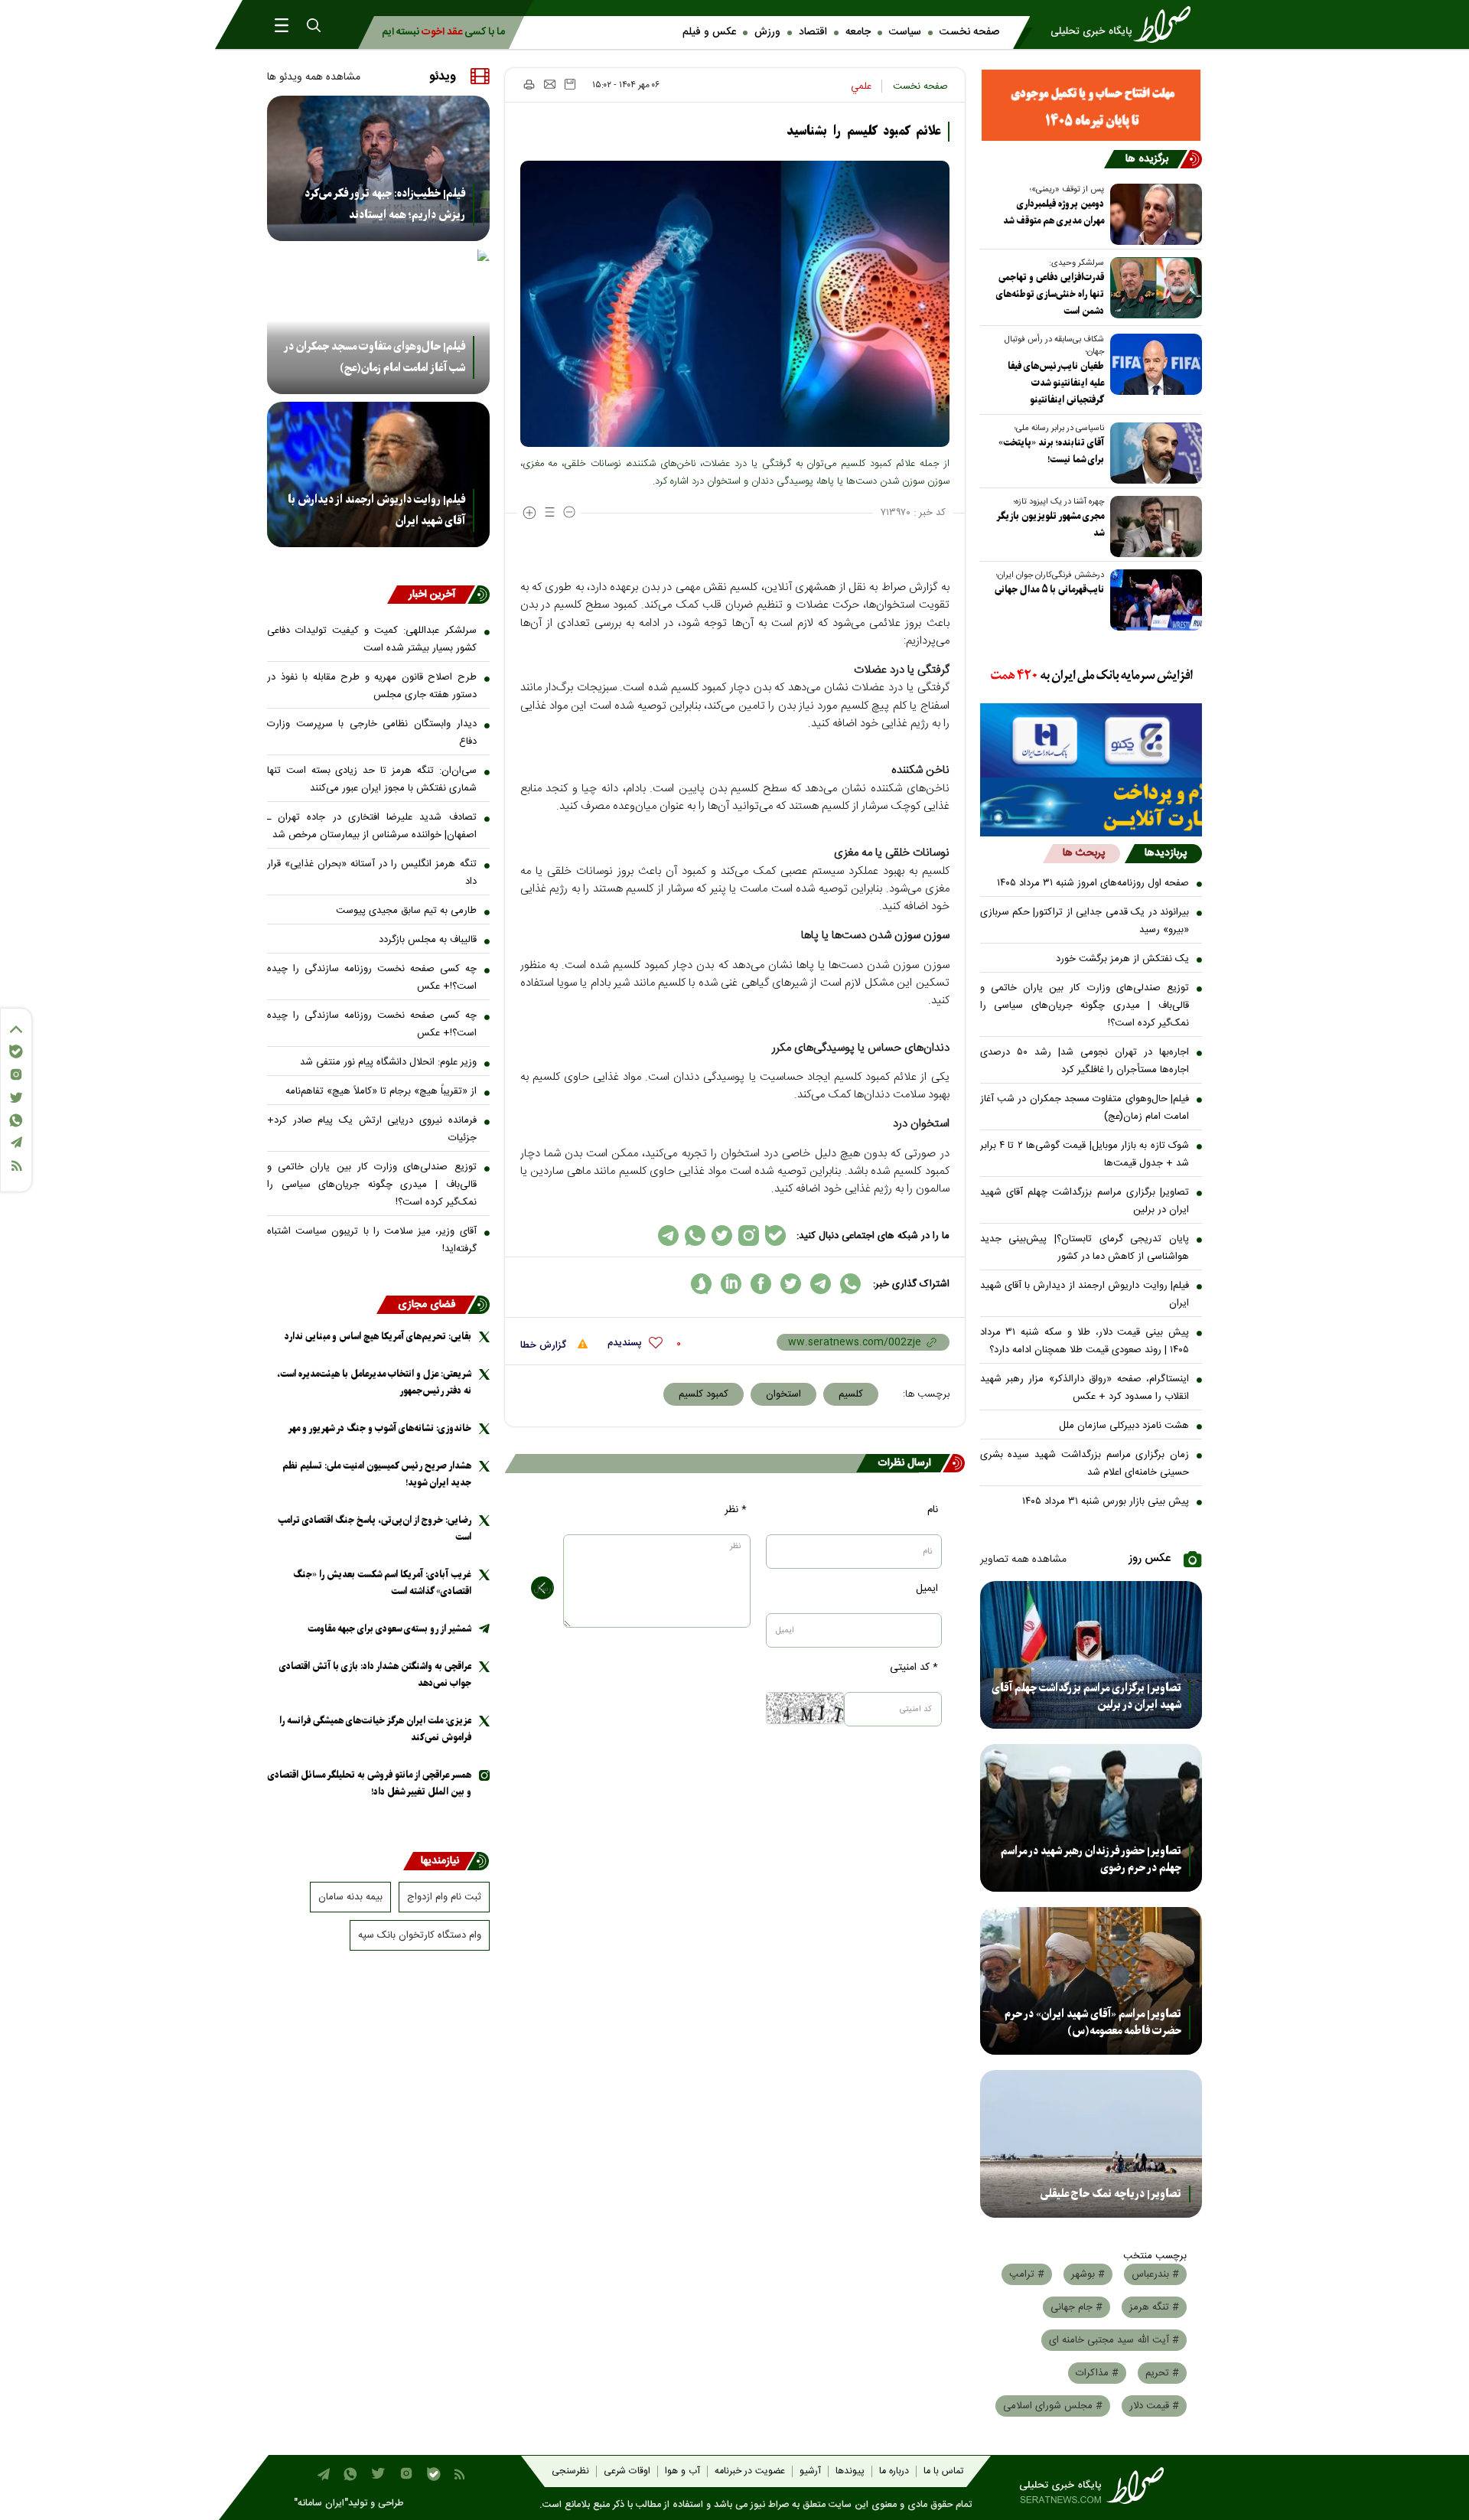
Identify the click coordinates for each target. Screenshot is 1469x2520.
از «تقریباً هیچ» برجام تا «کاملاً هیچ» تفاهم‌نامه (381, 1091)
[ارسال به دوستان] (550, 84)
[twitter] (791, 1284)
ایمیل (927, 1589)
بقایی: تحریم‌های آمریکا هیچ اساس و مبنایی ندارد (378, 1337)
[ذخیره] (570, 84)
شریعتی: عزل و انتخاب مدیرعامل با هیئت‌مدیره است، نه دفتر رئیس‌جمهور (374, 1382)
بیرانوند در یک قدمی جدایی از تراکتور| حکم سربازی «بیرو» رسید (1085, 921)
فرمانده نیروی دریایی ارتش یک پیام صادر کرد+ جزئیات (372, 1129)
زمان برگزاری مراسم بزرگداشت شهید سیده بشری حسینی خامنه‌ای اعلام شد (1085, 1464)
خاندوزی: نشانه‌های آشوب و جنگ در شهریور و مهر (379, 1428)
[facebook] (761, 1284)
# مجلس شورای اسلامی (1053, 2406)
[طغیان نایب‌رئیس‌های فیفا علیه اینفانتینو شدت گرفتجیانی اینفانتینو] (1153, 364)
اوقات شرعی (627, 2471)
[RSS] (16, 1166)
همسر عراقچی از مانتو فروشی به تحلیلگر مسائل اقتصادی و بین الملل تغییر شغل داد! (370, 1783)
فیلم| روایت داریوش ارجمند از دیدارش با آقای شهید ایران (1085, 1294)
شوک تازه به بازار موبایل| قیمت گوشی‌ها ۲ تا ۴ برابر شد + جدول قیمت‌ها (1085, 1154)
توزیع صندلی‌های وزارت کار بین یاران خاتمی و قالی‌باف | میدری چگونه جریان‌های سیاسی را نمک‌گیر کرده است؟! (1085, 1006)
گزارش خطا (545, 1345)
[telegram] (821, 1284)
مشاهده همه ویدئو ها (314, 77)
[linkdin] (731, 1284)
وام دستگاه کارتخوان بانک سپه (420, 1935)
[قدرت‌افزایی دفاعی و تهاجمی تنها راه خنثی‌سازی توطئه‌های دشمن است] (1153, 288)
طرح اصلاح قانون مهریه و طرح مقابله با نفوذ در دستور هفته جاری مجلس (372, 686)
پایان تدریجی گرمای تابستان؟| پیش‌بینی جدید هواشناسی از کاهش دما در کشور (1085, 1248)
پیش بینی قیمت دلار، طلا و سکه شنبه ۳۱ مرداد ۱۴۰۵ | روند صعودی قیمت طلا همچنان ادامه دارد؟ (1085, 1341)
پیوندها (850, 2471)
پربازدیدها (1166, 853)
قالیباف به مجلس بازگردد (428, 940)
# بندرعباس (1155, 2274)
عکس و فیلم (709, 32)
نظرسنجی (570, 2471)
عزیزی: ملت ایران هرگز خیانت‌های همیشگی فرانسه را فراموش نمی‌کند (375, 1729)
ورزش (767, 32)
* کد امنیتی (914, 1668)
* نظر (736, 1510)
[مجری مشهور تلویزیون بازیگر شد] (1153, 526)
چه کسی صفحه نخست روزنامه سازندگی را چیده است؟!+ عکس (372, 978)
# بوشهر (1088, 2274)
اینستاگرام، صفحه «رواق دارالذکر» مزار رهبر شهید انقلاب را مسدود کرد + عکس (1085, 1388)
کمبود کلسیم (704, 1394)
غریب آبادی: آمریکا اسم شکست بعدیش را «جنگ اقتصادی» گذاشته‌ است (382, 1583)
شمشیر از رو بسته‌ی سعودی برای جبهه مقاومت (389, 1629)
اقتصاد (813, 32)
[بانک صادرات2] (1091, 740)
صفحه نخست (969, 32)
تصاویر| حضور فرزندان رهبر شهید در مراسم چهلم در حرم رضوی (1091, 1860)
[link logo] (1125, 24)
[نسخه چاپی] (528, 84)
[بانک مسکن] (1091, 105)
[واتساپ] (16, 1120)
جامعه (858, 32)
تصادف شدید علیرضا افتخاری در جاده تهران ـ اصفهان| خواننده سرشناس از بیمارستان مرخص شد (372, 826)
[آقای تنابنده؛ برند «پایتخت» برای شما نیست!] (1153, 453)
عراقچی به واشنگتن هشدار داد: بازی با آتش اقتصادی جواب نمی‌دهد (375, 1675)
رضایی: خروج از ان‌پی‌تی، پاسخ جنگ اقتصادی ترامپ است (375, 1529)
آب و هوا (682, 2471)
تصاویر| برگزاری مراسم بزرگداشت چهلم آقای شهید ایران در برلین (1085, 1201)
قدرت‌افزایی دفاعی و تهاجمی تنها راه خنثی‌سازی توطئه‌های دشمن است (1050, 294)
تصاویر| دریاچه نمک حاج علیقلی (1111, 2194)
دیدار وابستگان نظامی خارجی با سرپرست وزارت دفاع (372, 733)
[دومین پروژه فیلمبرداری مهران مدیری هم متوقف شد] (1153, 214)
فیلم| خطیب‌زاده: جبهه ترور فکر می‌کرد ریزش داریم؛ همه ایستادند (385, 204)
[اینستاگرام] (16, 1074)
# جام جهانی (1077, 2307)
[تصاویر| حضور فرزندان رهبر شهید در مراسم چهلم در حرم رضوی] (1091, 1818)
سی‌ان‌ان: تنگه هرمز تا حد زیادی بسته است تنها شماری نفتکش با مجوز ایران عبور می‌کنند (372, 779)
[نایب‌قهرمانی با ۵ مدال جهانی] (1153, 600)
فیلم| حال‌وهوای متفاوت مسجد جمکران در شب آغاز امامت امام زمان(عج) (1085, 1108)
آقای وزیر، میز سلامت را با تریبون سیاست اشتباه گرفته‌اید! (372, 1240)
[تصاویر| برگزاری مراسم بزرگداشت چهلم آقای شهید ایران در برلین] (1091, 1655)
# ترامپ (1027, 2274)
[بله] (16, 1051)
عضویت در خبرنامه (750, 2471)
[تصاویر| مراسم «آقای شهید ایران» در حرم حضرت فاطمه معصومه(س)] (1091, 1981)
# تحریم (1162, 2373)
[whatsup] (850, 1284)
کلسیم (851, 1394)
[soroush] (701, 1284)
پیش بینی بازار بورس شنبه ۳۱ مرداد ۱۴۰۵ (1106, 1501)
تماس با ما (943, 2471)
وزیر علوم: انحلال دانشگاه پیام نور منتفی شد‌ (388, 1062)
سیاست (905, 32)
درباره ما (894, 2471)
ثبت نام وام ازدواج (444, 1897)
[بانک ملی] (1091, 676)
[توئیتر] (16, 1098)
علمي (861, 86)
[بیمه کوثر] (1091, 807)
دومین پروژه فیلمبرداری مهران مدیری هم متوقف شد (1054, 212)
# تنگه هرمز (1154, 2307)
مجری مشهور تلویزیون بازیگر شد (1050, 525)
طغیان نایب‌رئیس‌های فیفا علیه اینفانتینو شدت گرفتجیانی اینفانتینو (1056, 383)
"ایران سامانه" (321, 2504)
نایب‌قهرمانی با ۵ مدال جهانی (1049, 590)
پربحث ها (1084, 853)
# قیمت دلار (1154, 2406)
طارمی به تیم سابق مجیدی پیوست (406, 911)
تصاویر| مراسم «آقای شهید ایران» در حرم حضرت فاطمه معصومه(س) (1093, 2023)
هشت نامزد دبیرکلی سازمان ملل (1124, 1426)
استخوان (783, 1394)
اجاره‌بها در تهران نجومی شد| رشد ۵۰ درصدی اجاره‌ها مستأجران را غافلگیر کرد (1085, 1061)
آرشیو (810, 2471)
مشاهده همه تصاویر (1023, 1560)
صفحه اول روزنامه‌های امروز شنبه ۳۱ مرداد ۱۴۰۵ (1093, 883)
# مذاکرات (1097, 2373)
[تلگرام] (16, 1142)
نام (933, 1510)
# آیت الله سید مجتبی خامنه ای (1114, 2340)
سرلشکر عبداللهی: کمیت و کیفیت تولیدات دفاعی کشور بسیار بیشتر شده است (372, 639)
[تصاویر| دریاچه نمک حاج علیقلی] (1091, 2144)
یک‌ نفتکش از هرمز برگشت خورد (1122, 959)
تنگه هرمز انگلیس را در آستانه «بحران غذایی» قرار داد (372, 873)
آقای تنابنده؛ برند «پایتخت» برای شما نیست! (1051, 451)
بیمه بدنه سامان (350, 1897)
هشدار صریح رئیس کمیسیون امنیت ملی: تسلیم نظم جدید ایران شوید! (377, 1474)
